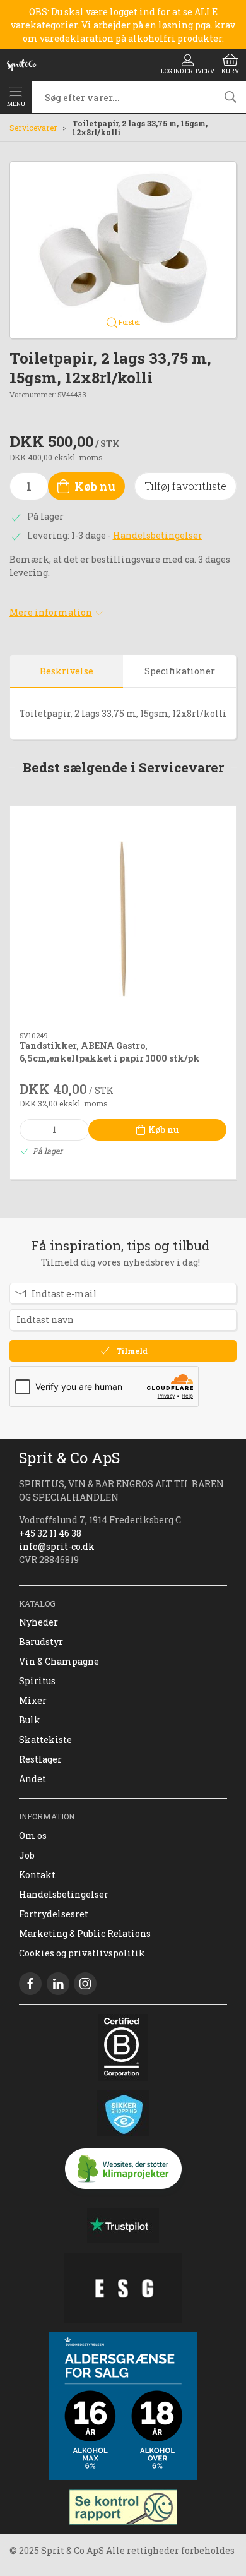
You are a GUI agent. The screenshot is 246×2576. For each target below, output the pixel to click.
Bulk (30, 1720)
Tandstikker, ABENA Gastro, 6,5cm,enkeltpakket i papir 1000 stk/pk (110, 1052)
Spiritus (37, 1681)
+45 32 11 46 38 (50, 1533)
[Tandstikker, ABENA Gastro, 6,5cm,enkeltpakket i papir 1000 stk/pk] (123, 919)
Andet (32, 1779)
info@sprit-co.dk (57, 1546)
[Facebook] (30, 1984)
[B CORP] (123, 2047)
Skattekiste (45, 1740)
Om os (33, 1836)
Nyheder (38, 1622)
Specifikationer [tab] (180, 671)
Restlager (40, 1759)
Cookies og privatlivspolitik (82, 1953)
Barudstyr (41, 1642)
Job (27, 1855)
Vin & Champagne (59, 1661)
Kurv (230, 71)
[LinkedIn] (58, 1984)
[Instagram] (85, 1984)
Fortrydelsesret (54, 1914)
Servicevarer (33, 128)
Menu (16, 104)
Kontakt (37, 1875)
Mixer (33, 1700)
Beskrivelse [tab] (67, 671)
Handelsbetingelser (158, 535)
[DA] (21, 65)
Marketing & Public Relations (85, 1933)
